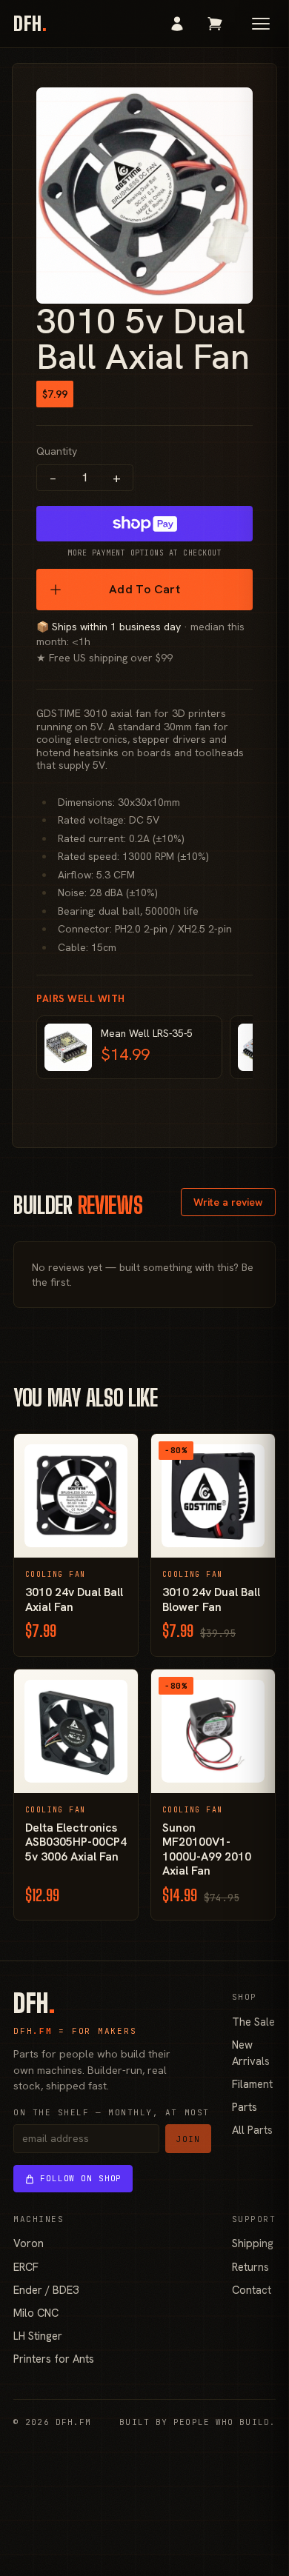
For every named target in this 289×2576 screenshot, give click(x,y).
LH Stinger (38, 2336)
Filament (252, 2084)
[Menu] (261, 24)
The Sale (253, 2022)
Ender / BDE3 (46, 2290)
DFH (30, 24)
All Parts (252, 2130)
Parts (245, 2107)
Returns (250, 2267)
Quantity (57, 451)
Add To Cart (144, 589)
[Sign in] (177, 24)
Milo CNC (36, 2313)
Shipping (253, 2243)
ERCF (26, 2267)
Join (188, 2139)
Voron (29, 2243)
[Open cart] (215, 24)
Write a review (228, 1202)
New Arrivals (251, 2053)
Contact (252, 2290)
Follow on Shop (81, 2178)
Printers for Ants (54, 2359)
